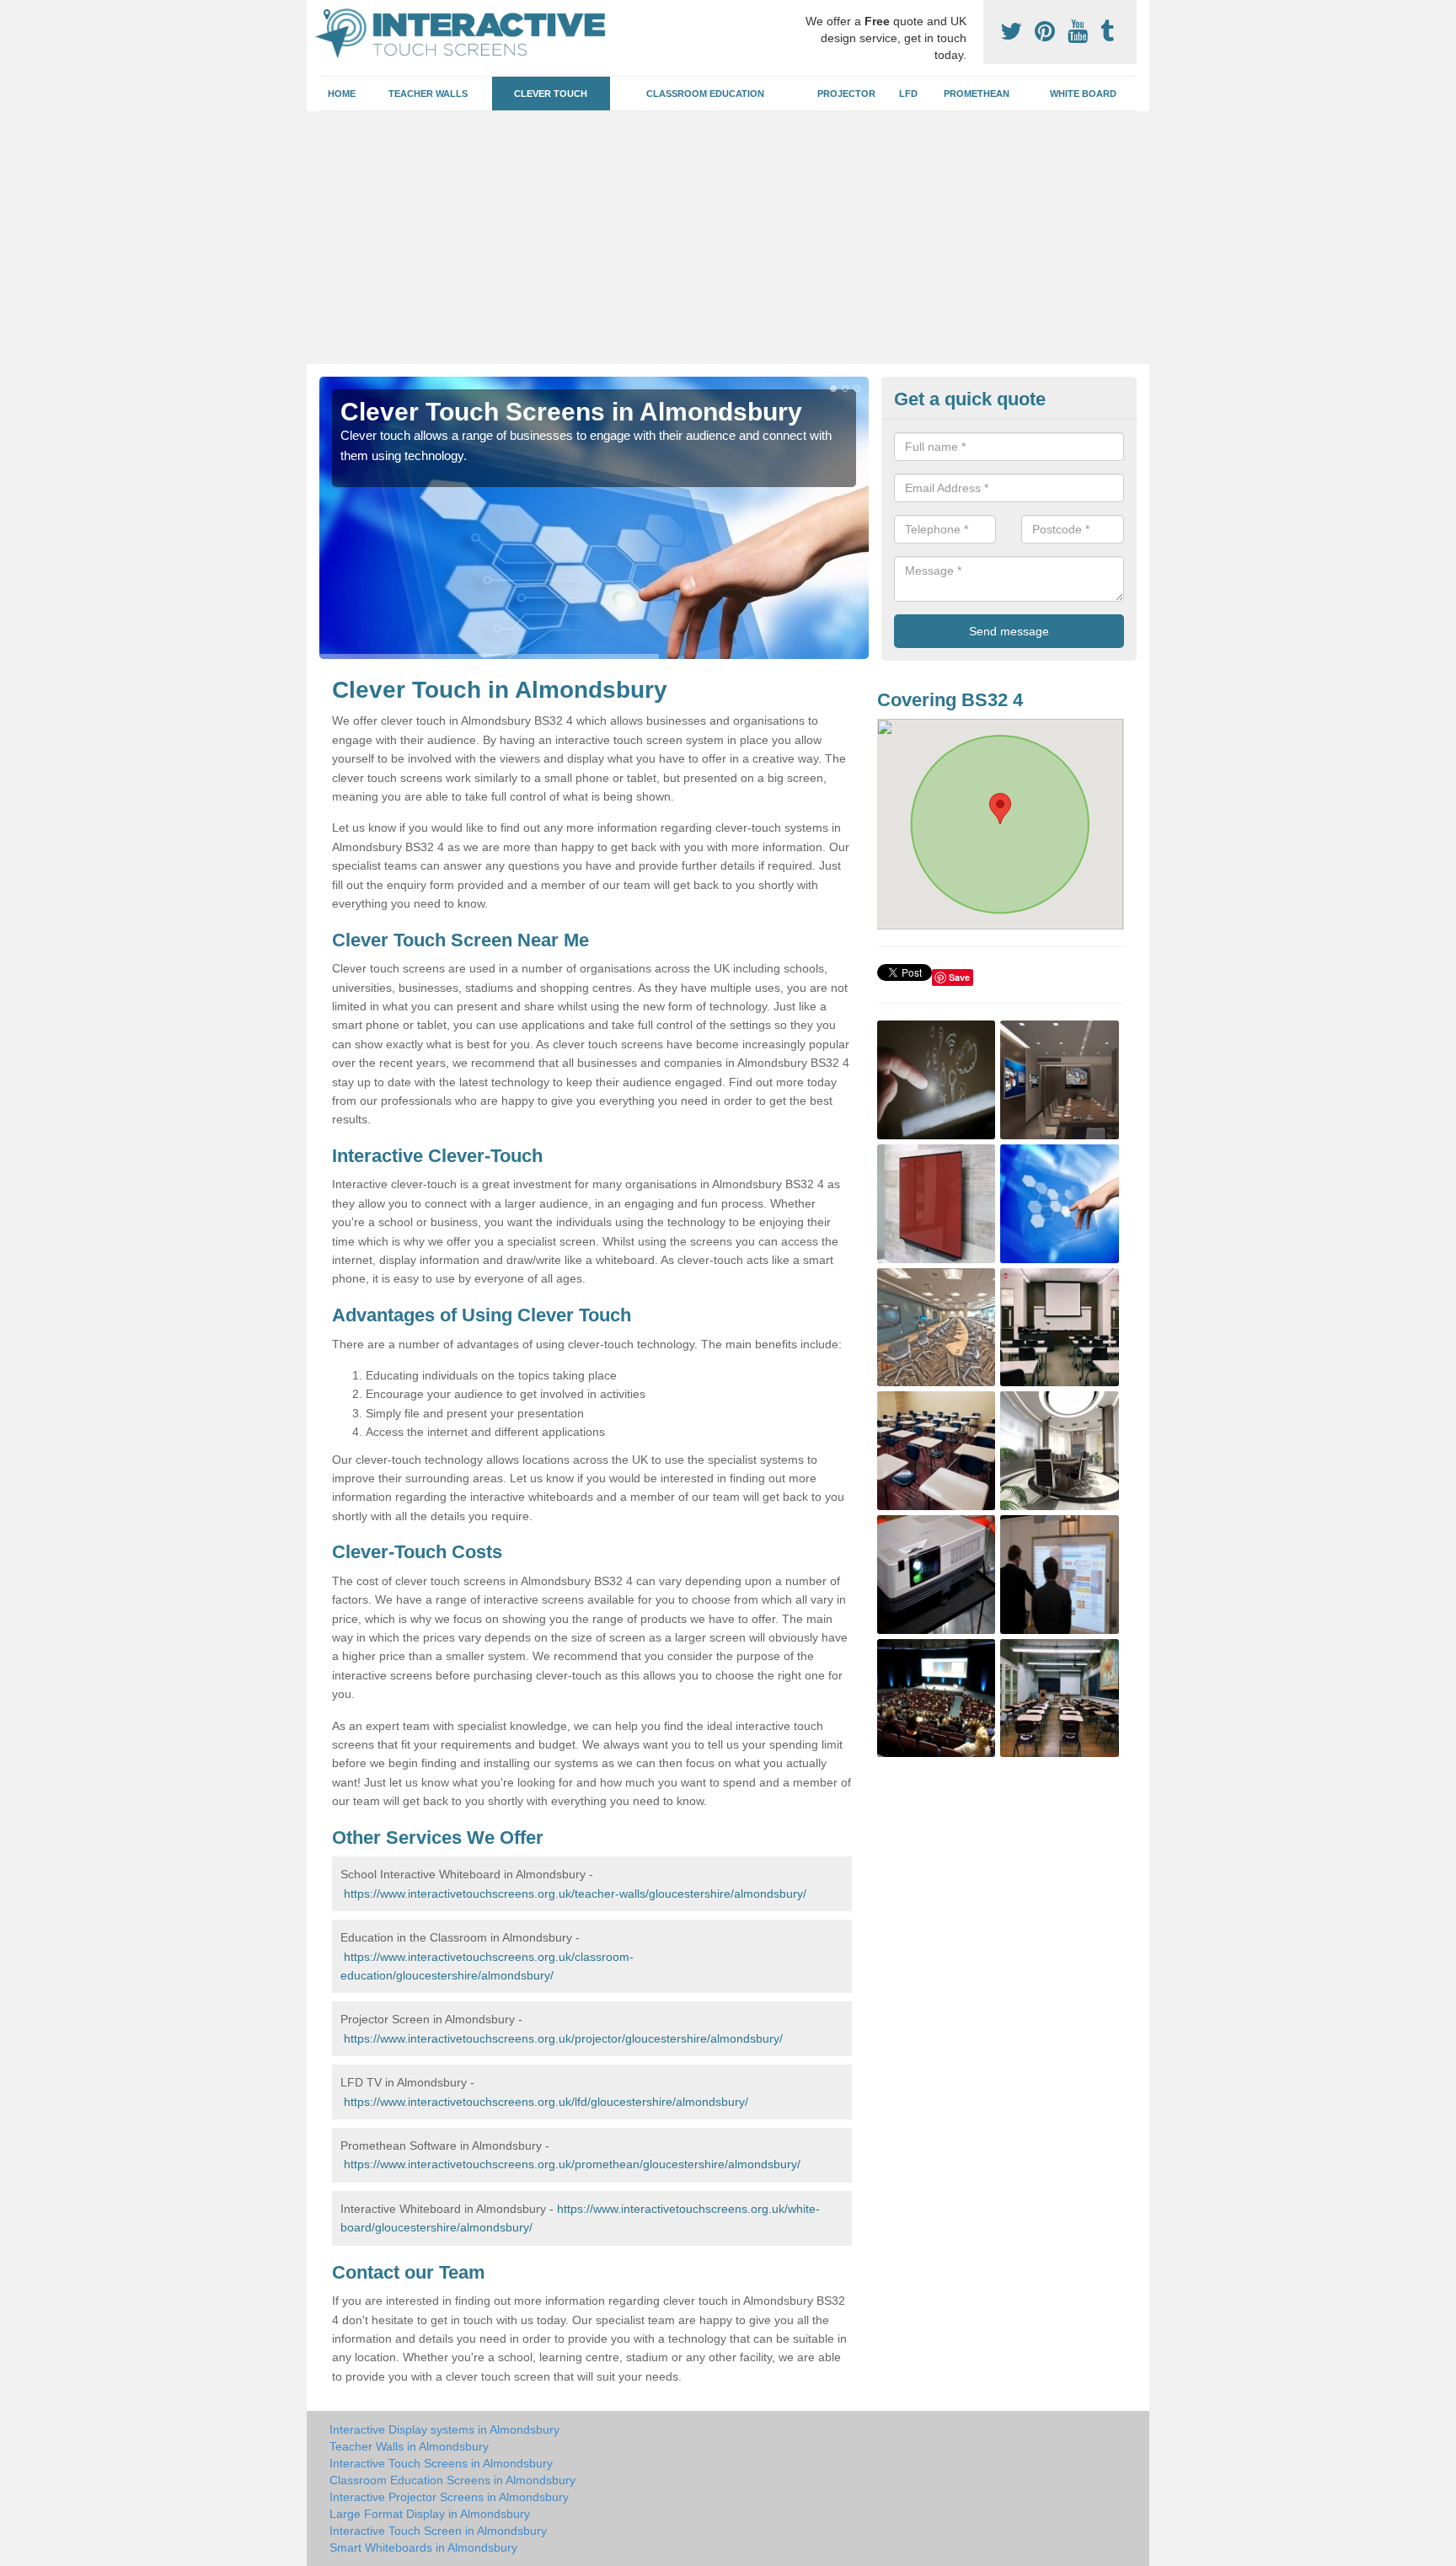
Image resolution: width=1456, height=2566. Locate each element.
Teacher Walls (428, 94)
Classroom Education (705, 94)
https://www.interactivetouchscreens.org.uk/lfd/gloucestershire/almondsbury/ (546, 2102)
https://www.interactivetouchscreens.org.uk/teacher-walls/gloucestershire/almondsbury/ (575, 1894)
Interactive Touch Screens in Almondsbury (441, 2463)
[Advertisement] (728, 238)
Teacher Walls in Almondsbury (409, 2446)
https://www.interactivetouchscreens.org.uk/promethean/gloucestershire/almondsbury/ (572, 2164)
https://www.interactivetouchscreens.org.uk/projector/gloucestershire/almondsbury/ (563, 2038)
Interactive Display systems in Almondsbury (444, 2429)
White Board (1083, 94)
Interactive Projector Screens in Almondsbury (449, 2497)
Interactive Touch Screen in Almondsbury (438, 2531)
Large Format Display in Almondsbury (430, 2514)
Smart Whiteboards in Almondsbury (423, 2547)
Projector (846, 94)
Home (342, 94)
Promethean (977, 94)
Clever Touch (551, 94)
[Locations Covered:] (327, 14)
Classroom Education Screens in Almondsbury (452, 2480)
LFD (908, 94)
